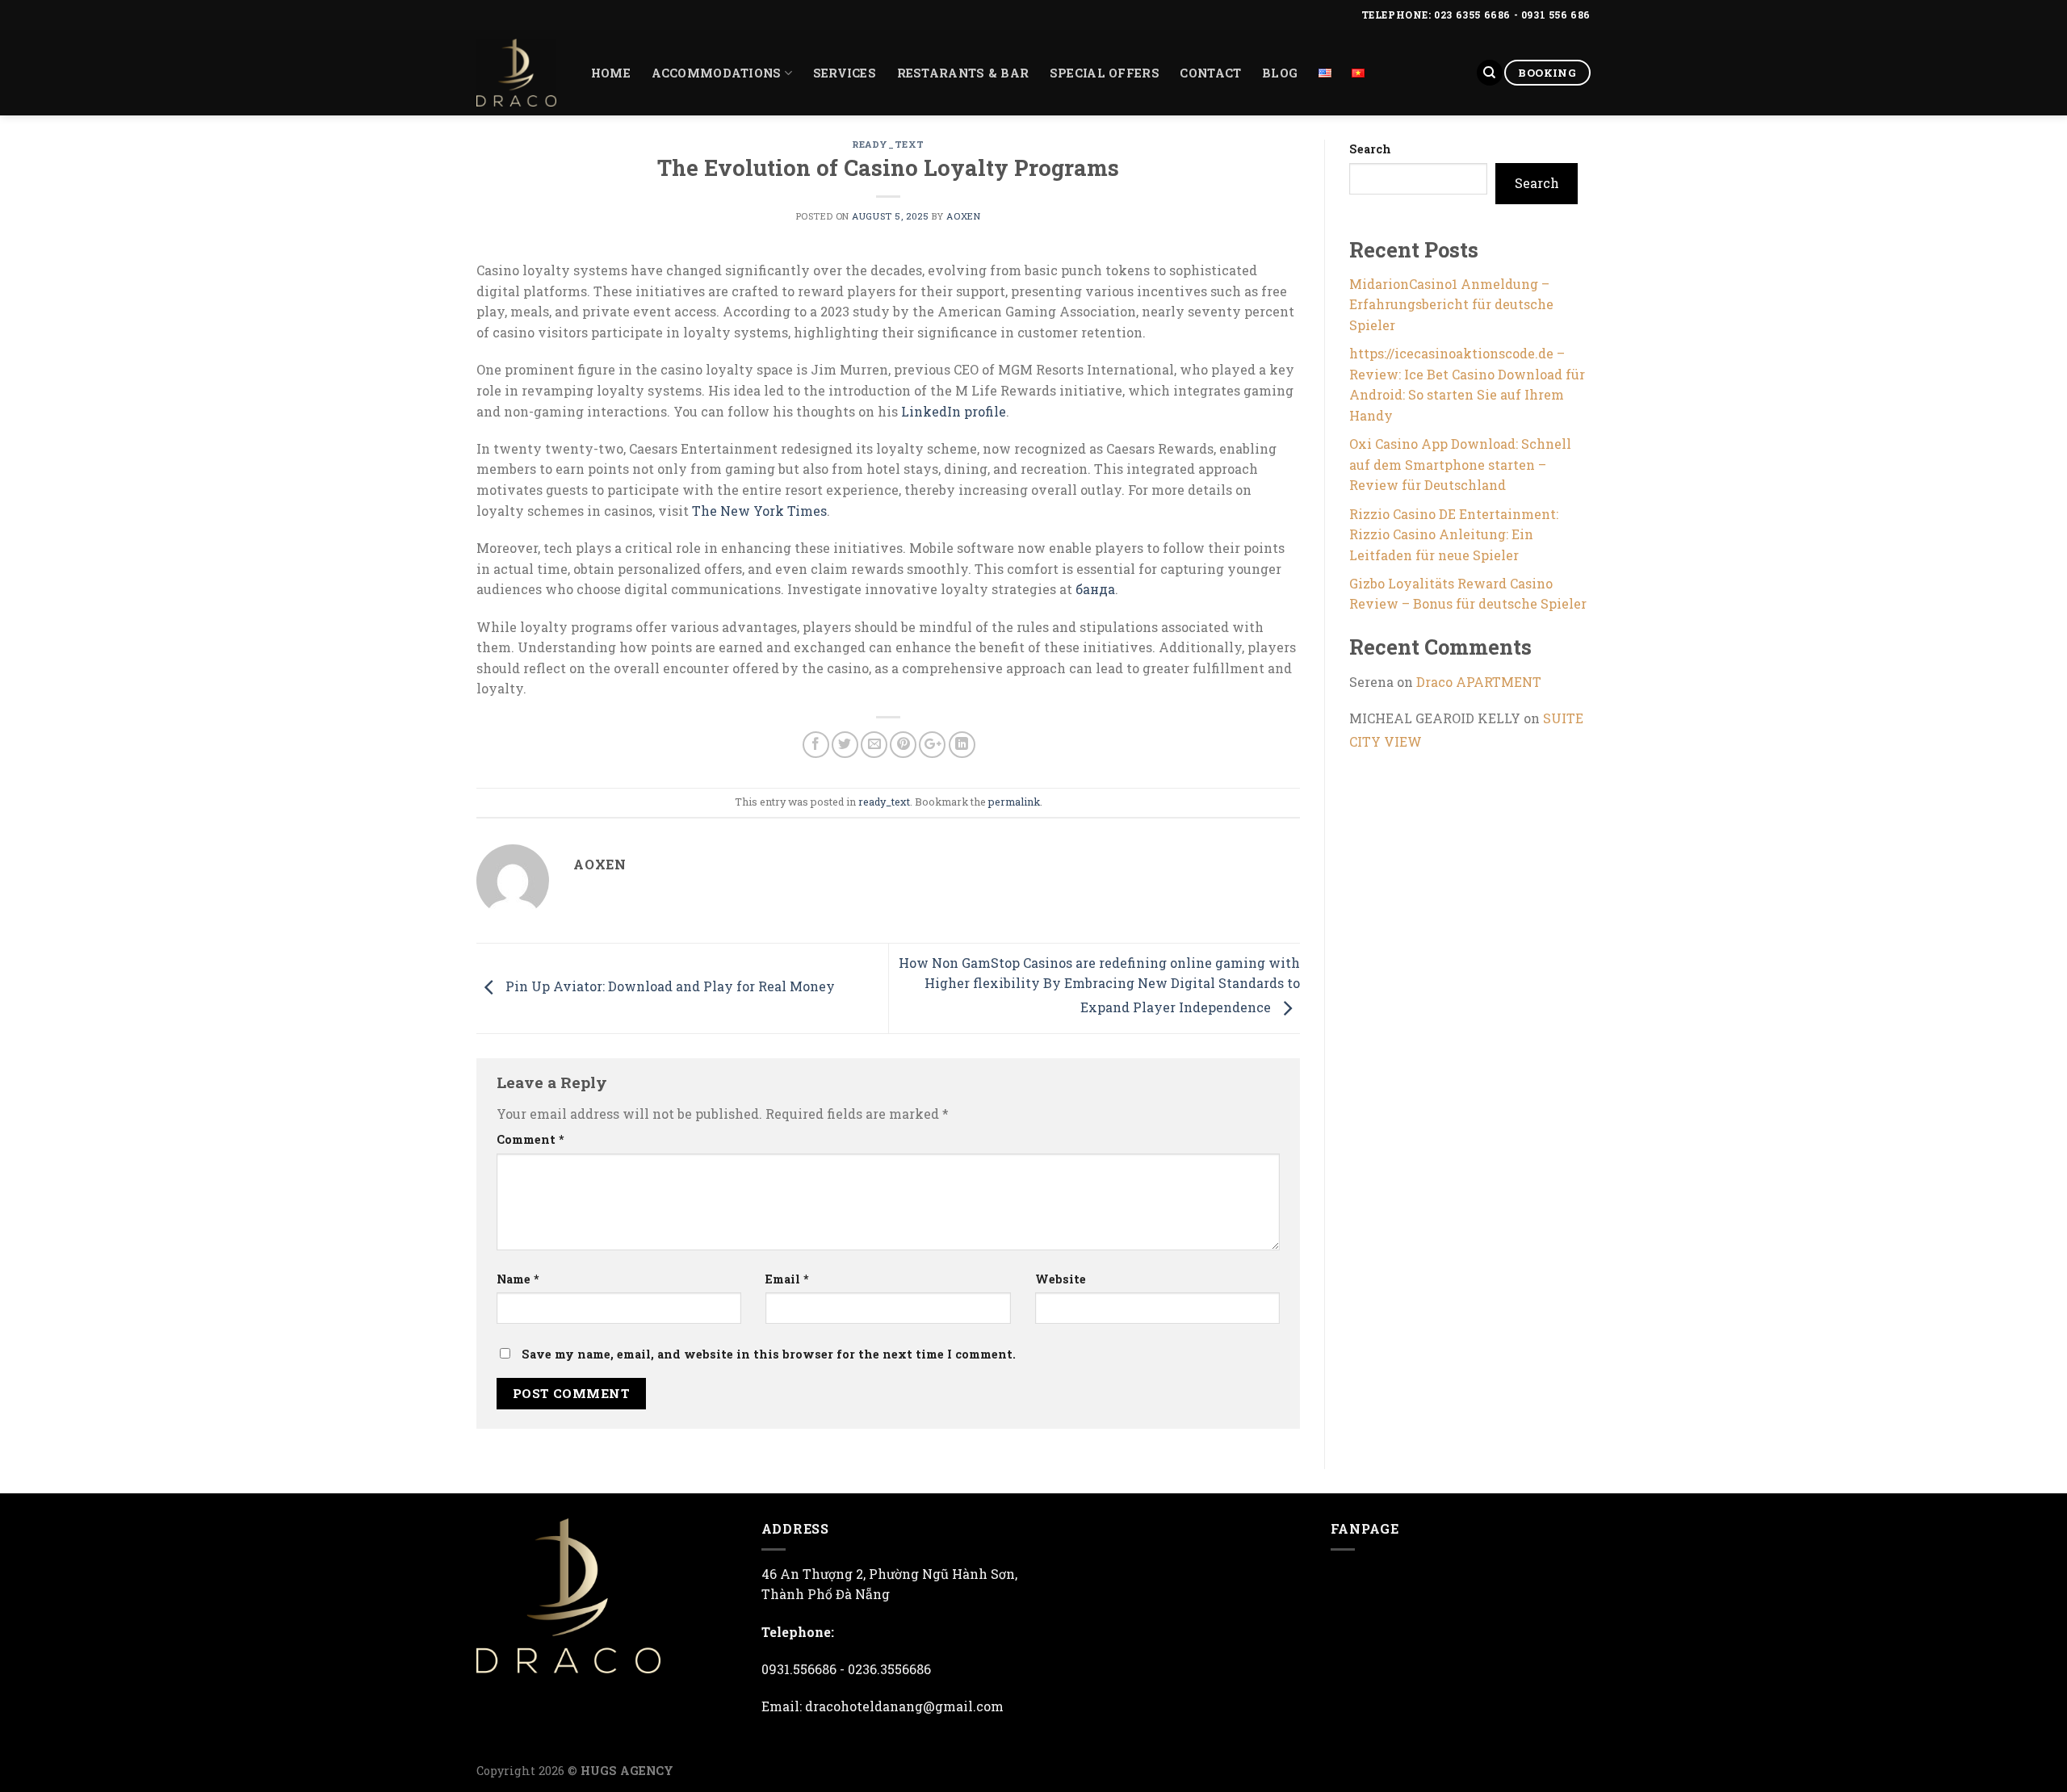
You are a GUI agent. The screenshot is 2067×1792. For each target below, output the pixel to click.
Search (1370, 149)
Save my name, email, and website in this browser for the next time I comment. (769, 1354)
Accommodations (717, 73)
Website (1061, 1279)
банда (1095, 589)
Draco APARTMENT (1479, 682)
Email (787, 1279)
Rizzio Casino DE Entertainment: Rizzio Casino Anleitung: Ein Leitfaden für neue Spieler (1454, 534)
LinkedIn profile (954, 411)
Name (518, 1279)
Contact (1210, 73)
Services (845, 73)
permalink (1014, 802)
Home (611, 73)
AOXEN (963, 216)
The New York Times (759, 511)
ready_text (888, 144)
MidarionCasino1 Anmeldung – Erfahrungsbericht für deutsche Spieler (1451, 304)
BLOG (1280, 73)
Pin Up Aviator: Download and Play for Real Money (669, 987)
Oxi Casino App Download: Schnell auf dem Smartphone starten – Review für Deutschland (1460, 464)
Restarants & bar (963, 73)
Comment (530, 1139)
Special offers (1105, 73)
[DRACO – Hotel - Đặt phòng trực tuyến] (516, 73)
